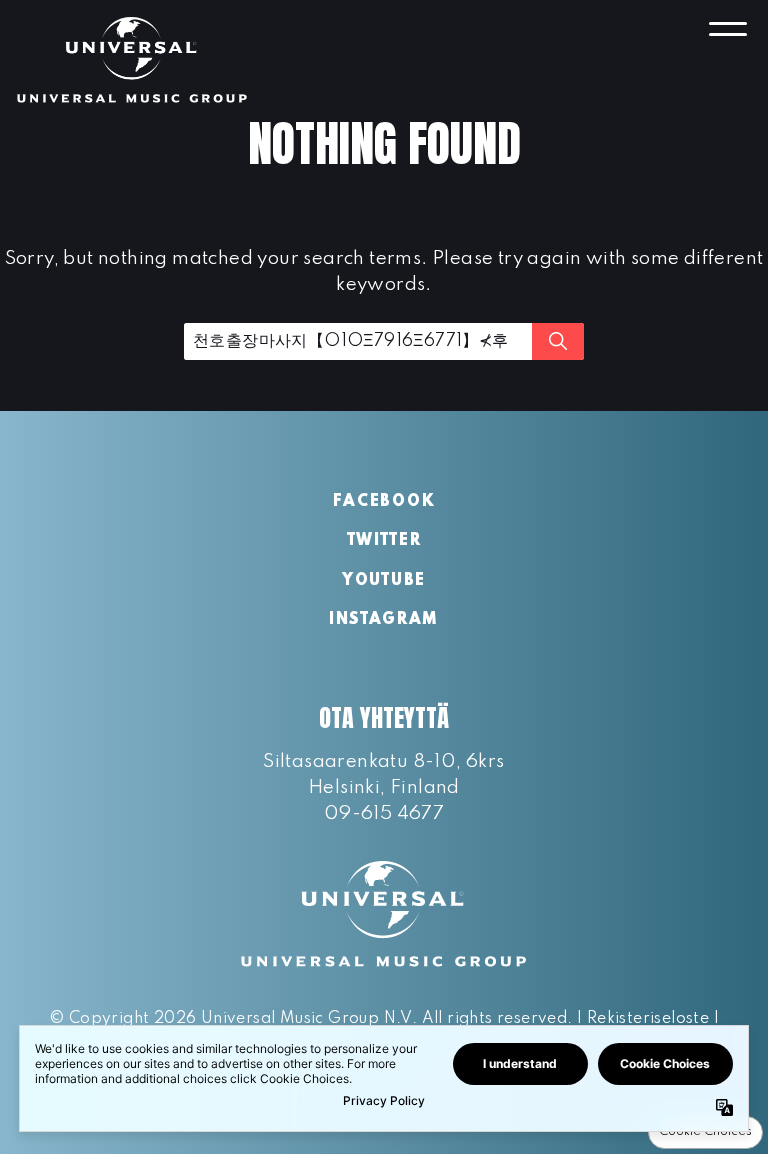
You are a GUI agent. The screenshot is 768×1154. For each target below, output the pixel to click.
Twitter (384, 541)
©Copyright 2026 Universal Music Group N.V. (233, 1019)
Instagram (384, 620)
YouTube (384, 581)
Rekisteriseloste (648, 1019)
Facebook (384, 502)
